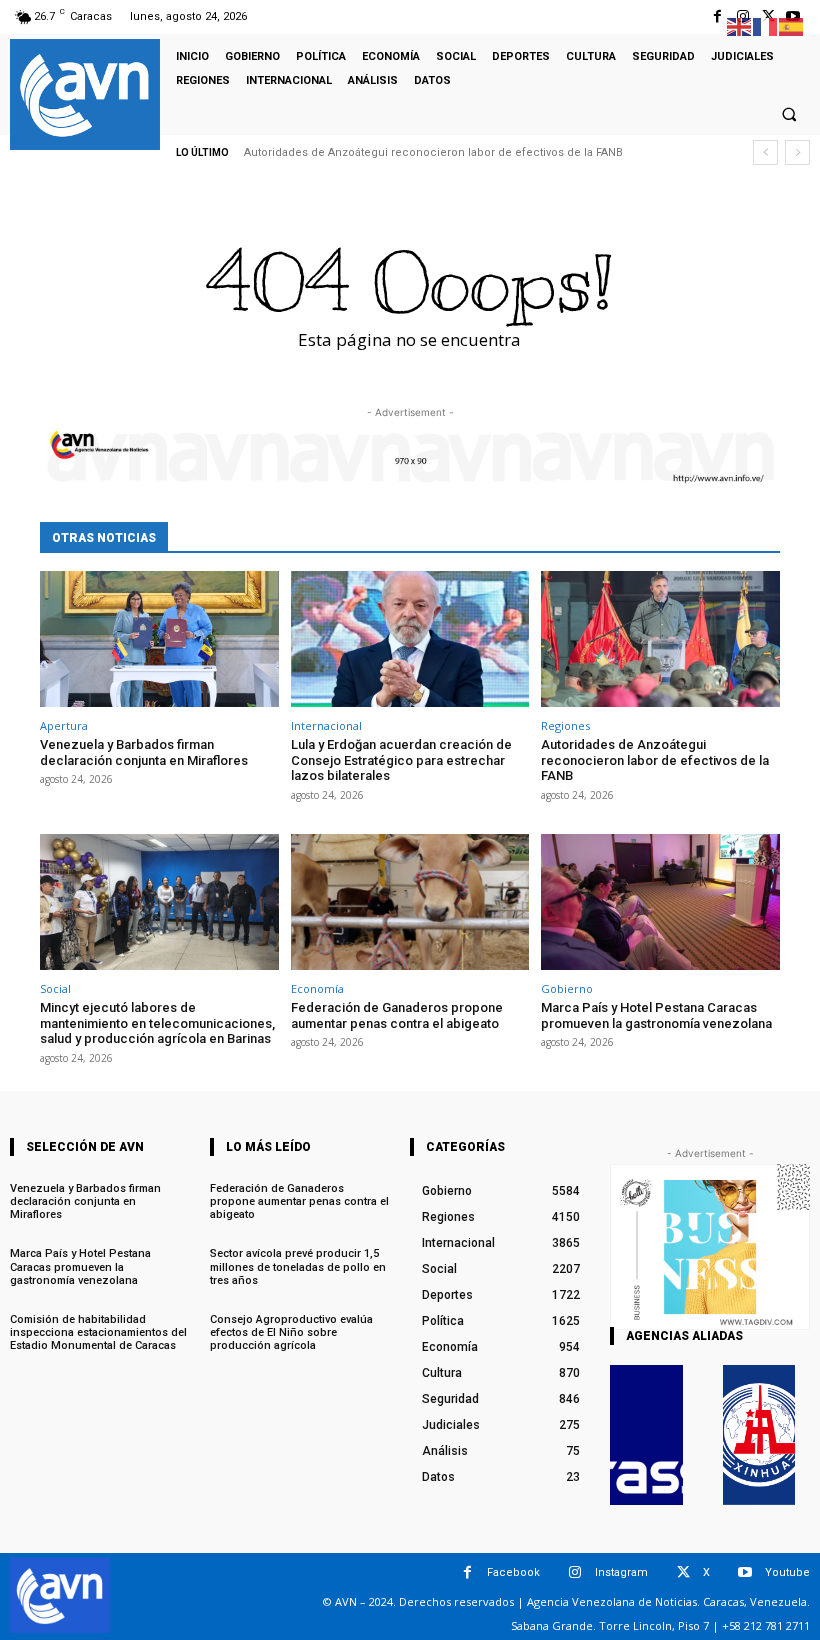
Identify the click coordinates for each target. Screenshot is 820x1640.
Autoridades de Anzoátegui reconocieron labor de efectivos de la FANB (433, 152)
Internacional (326, 725)
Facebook (513, 1572)
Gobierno (567, 988)
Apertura (64, 725)
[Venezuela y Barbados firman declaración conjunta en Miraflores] (159, 639)
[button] (789, 114)
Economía (317, 988)
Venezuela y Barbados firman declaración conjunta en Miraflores (144, 752)
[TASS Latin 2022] (646, 1435)
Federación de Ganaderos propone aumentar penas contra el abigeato (397, 1015)
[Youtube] (745, 1572)
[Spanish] (792, 25)
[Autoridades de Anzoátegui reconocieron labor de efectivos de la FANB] (660, 639)
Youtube (787, 1572)
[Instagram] (575, 1572)
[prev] (765, 152)
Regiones (565, 725)
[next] (797, 152)
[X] (683, 1572)
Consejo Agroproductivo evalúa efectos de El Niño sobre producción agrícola (291, 1332)
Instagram (621, 1572)
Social (55, 988)
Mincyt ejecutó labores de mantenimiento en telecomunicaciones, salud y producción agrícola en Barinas (157, 1023)
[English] (740, 25)
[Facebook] (717, 16)
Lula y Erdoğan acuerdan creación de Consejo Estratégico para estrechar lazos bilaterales (401, 760)
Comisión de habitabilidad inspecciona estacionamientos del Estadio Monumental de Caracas (98, 1332)
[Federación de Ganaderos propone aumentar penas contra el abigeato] (410, 902)
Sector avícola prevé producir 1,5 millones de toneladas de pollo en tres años (298, 1266)
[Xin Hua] (759, 1435)
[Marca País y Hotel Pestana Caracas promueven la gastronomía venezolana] (660, 902)
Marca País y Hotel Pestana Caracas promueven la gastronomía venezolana (656, 1015)
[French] (766, 25)
